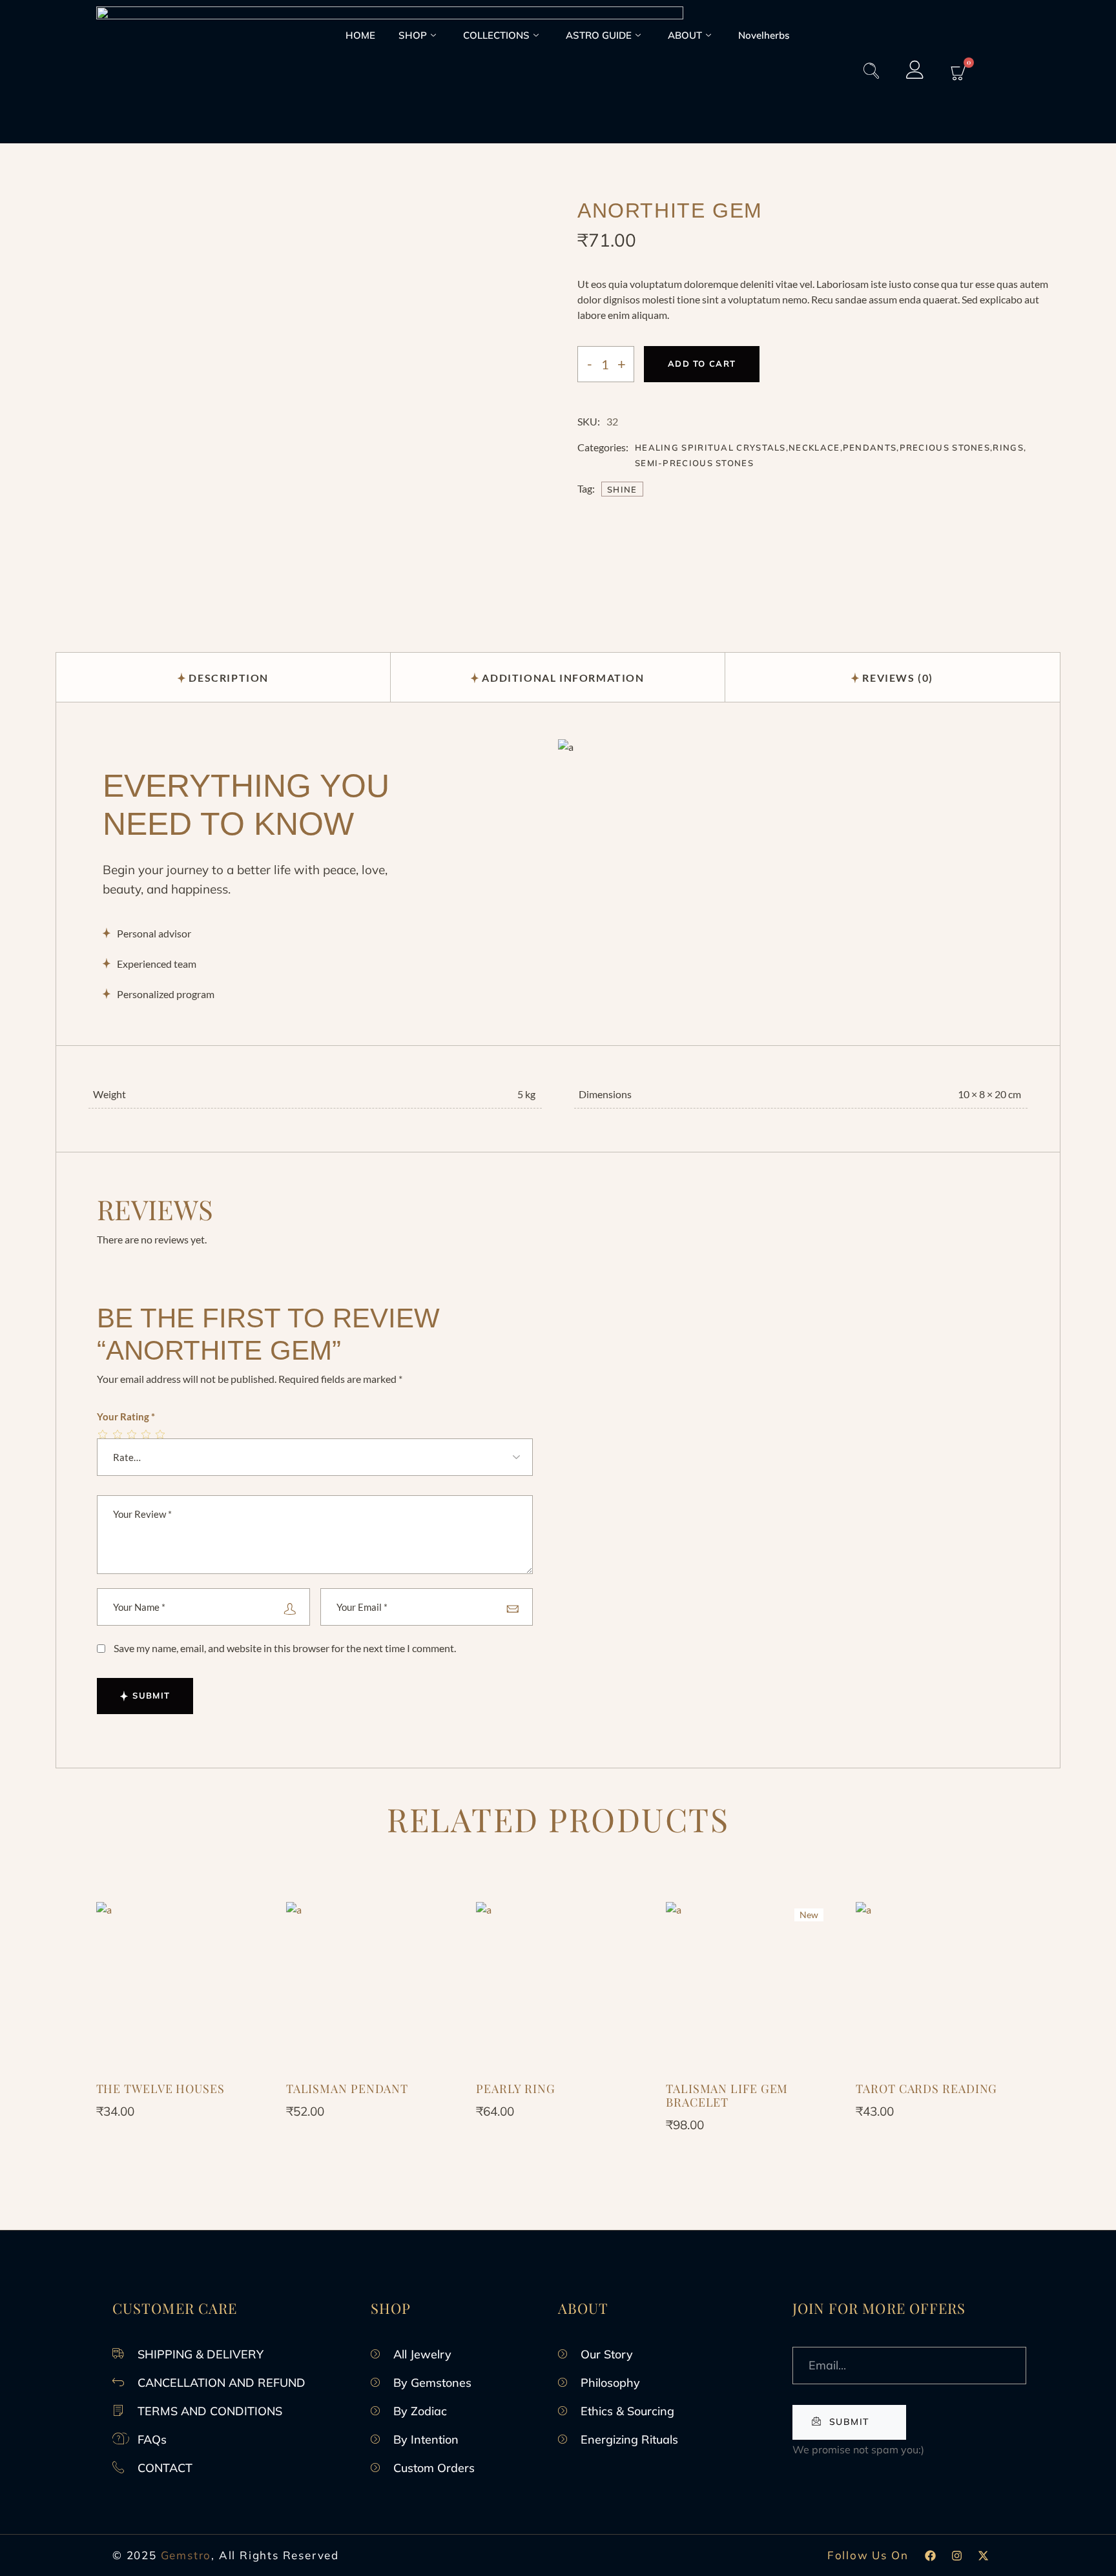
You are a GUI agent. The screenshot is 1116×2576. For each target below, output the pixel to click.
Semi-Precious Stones (694, 463)
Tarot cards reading (926, 2089)
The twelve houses (160, 2089)
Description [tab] (229, 678)
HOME (360, 35)
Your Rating (126, 1416)
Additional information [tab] (563, 678)
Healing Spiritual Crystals (710, 447)
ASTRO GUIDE (599, 35)
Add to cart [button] (178, 1991)
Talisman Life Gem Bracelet (727, 2095)
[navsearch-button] (871, 72)
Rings (1008, 447)
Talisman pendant (347, 2089)
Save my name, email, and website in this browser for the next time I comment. (285, 1648)
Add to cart (702, 363)
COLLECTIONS (496, 35)
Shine (622, 489)
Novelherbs (764, 35)
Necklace (814, 447)
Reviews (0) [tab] (898, 678)
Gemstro (186, 2555)
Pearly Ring (516, 2089)
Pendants (870, 447)
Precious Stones (945, 447)
